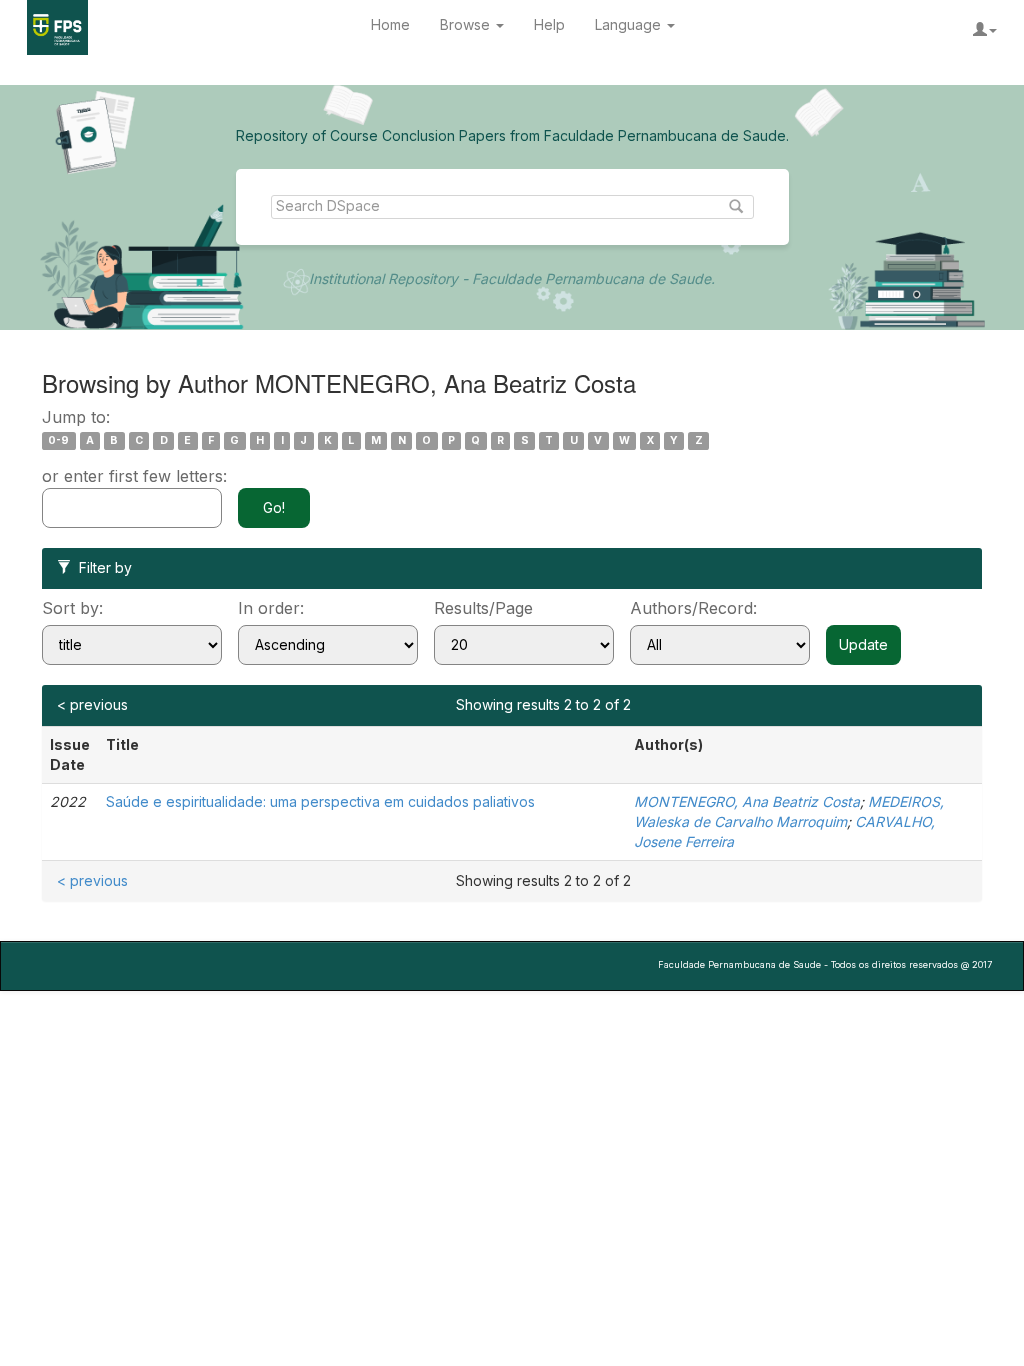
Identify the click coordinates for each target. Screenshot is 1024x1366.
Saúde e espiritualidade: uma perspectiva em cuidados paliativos (320, 801)
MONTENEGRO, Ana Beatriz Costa (747, 801)
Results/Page (483, 608)
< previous (92, 704)
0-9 (58, 440)
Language (630, 24)
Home (390, 24)
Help (549, 24)
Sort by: (72, 608)
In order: (271, 608)
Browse (467, 24)
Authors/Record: (693, 608)
